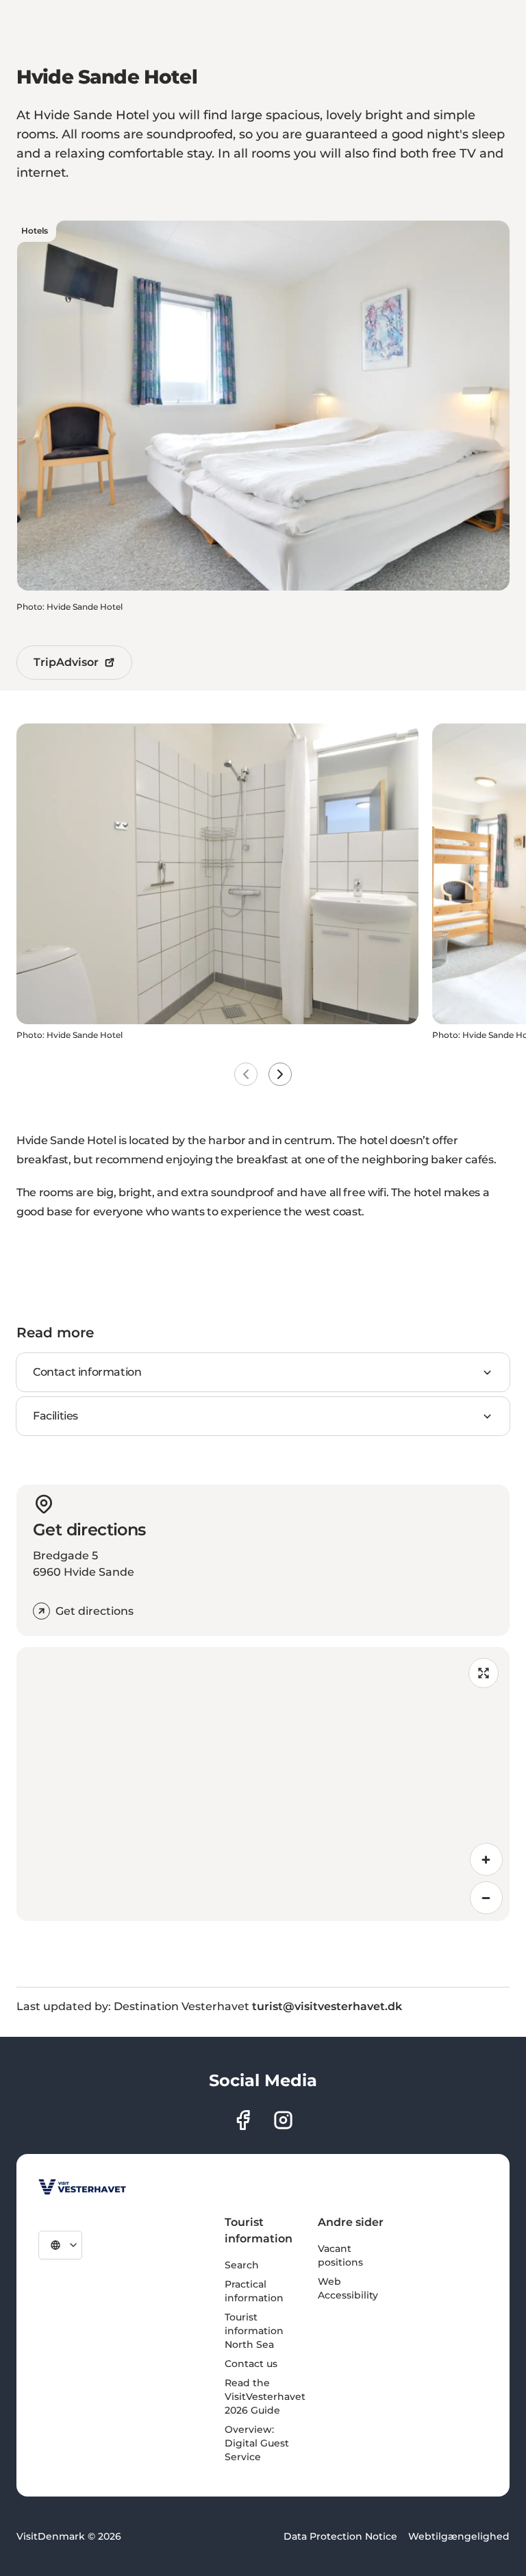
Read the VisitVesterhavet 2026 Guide (265, 2397)
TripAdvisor (66, 662)
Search (242, 2265)
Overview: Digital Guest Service (257, 2443)
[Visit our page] (243, 2120)
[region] (263, 1784)
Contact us (251, 2364)
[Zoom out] (486, 1898)
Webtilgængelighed (459, 2536)
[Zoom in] (486, 1859)
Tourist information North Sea (254, 2331)
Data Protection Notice (340, 2536)
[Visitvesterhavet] (82, 2187)
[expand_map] (484, 1673)
